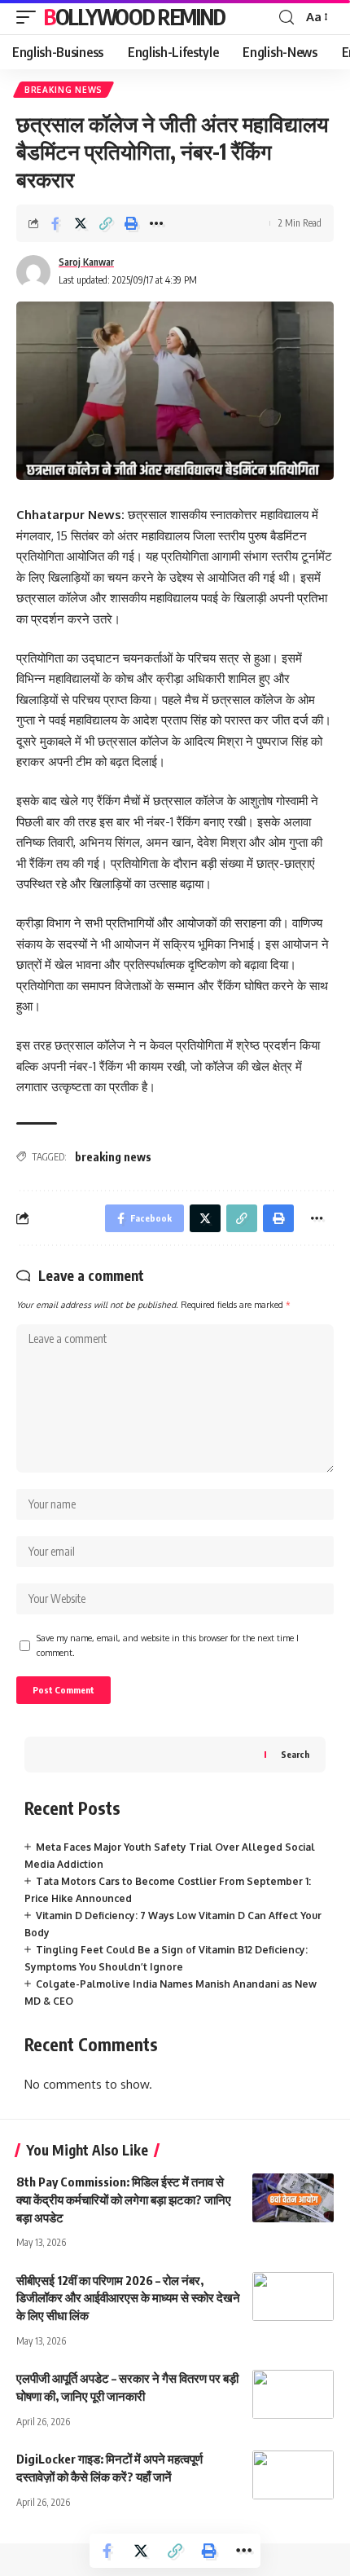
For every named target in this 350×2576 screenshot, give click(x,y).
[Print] (131, 223)
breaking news (113, 1157)
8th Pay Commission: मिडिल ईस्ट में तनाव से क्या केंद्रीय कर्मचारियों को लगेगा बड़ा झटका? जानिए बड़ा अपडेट (124, 2200)
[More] (156, 223)
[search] (287, 18)
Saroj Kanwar (86, 262)
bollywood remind (134, 17)
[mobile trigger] (30, 17)
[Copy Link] (106, 223)
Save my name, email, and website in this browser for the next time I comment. (168, 1645)
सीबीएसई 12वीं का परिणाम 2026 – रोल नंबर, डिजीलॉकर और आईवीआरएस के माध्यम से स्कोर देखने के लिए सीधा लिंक (128, 2298)
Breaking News (63, 90)
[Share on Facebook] (55, 223)
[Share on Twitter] (81, 223)
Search (295, 1754)
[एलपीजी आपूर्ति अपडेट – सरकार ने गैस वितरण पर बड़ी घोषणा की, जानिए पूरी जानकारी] (293, 2394)
